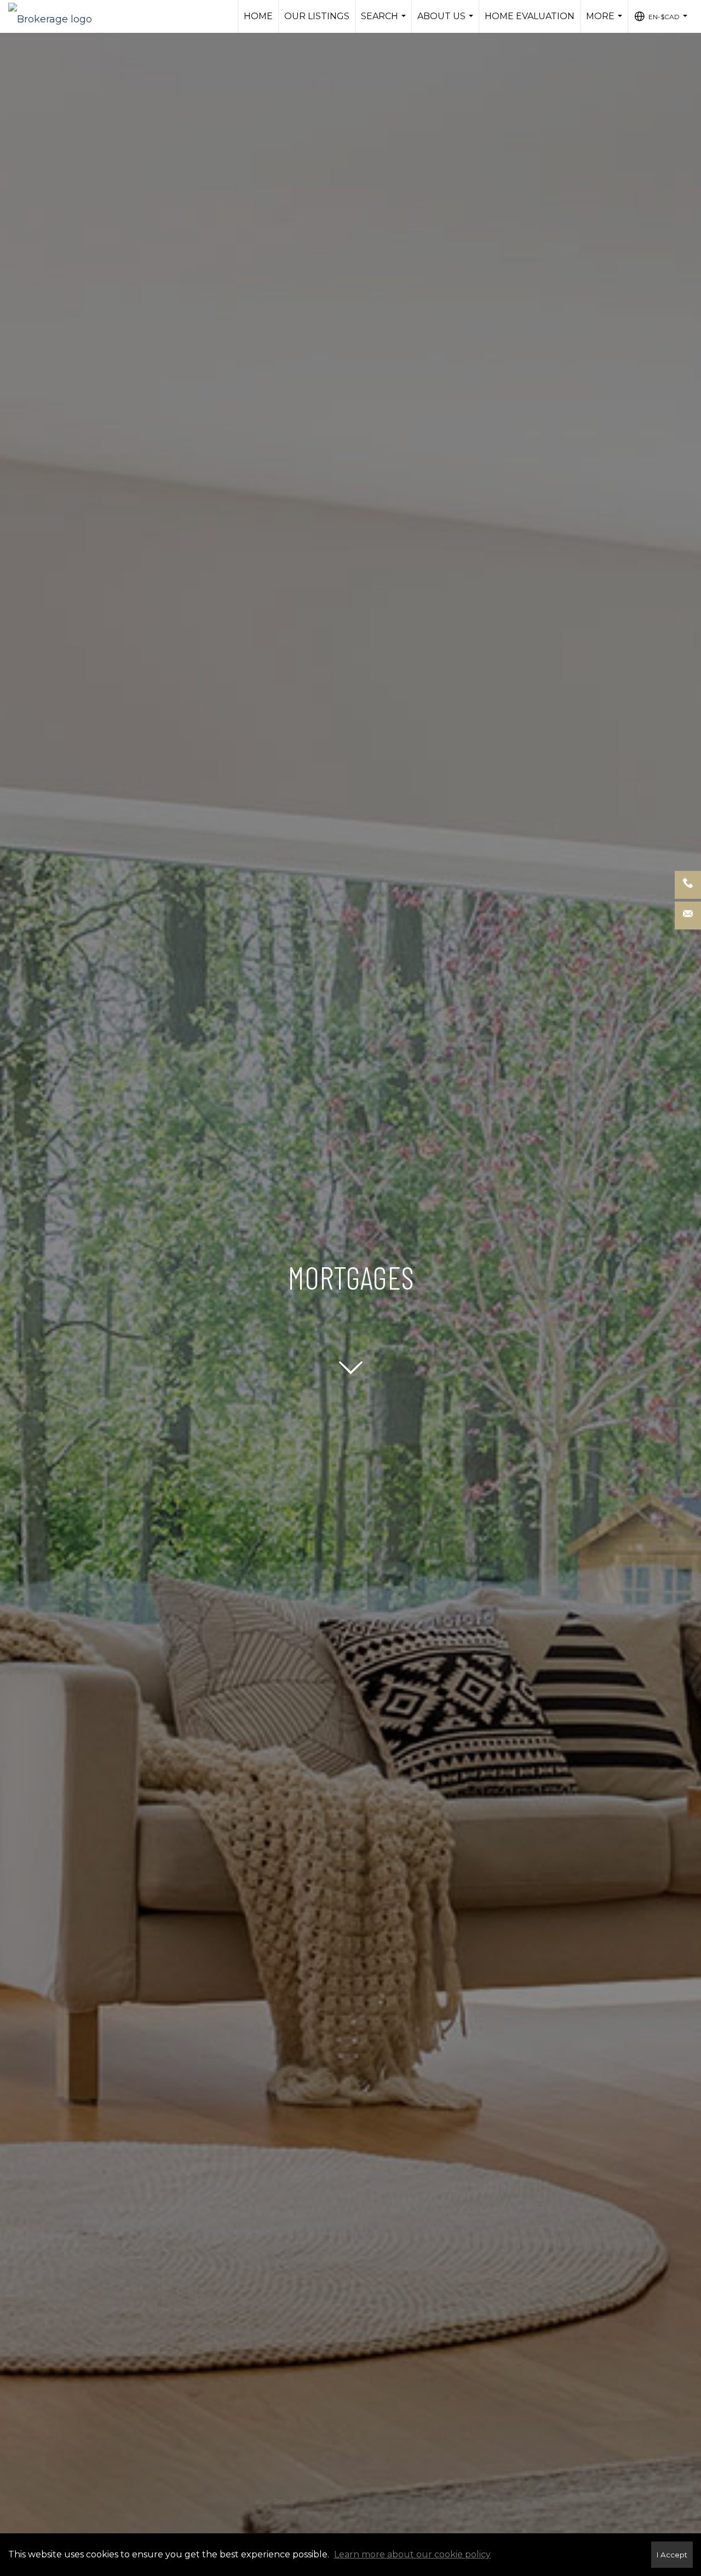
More (605, 22)
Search (385, 22)
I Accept (672, 2555)
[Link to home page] (56, 16)
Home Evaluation (530, 16)
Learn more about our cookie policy (412, 2554)
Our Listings (317, 16)
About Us (447, 22)
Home (258, 16)
